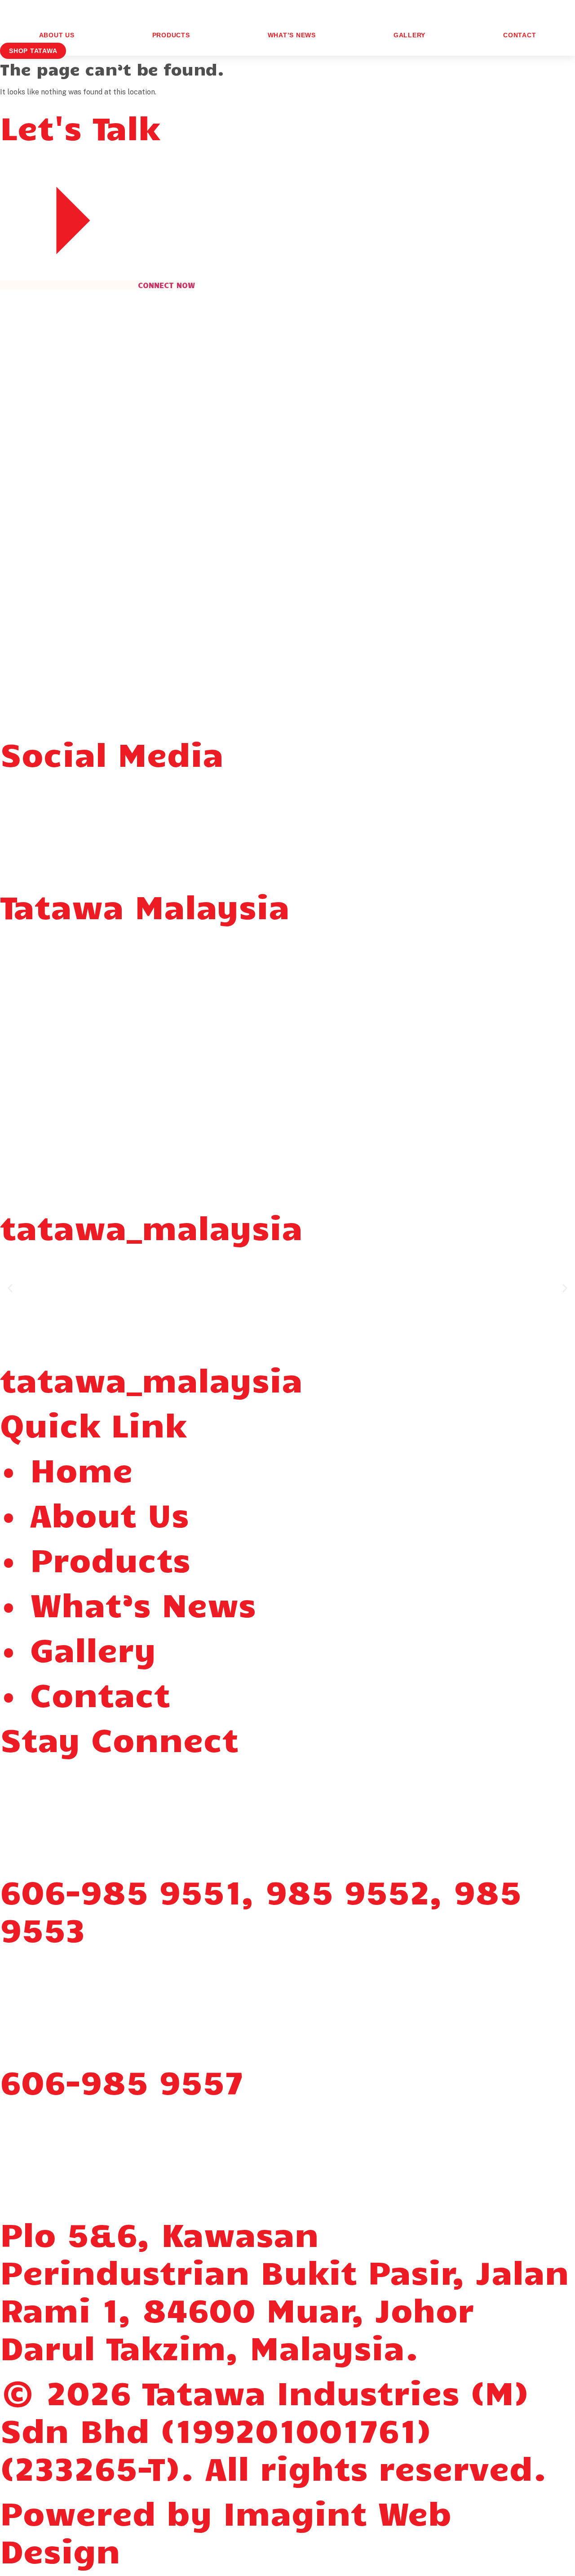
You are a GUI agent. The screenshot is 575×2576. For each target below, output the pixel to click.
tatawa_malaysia (151, 1226)
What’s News (292, 35)
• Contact (85, 1693)
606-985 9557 (122, 2081)
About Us (57, 35)
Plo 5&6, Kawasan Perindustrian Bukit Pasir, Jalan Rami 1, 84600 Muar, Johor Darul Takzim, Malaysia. (285, 2290)
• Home (66, 1469)
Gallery (409, 35)
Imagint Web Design (226, 2531)
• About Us (95, 1514)
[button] (10, 1288)
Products (171, 35)
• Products (95, 1559)
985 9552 (348, 1891)
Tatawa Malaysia (145, 905)
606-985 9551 (121, 1891)
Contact (520, 35)
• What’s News (128, 1604)
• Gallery (78, 1648)
